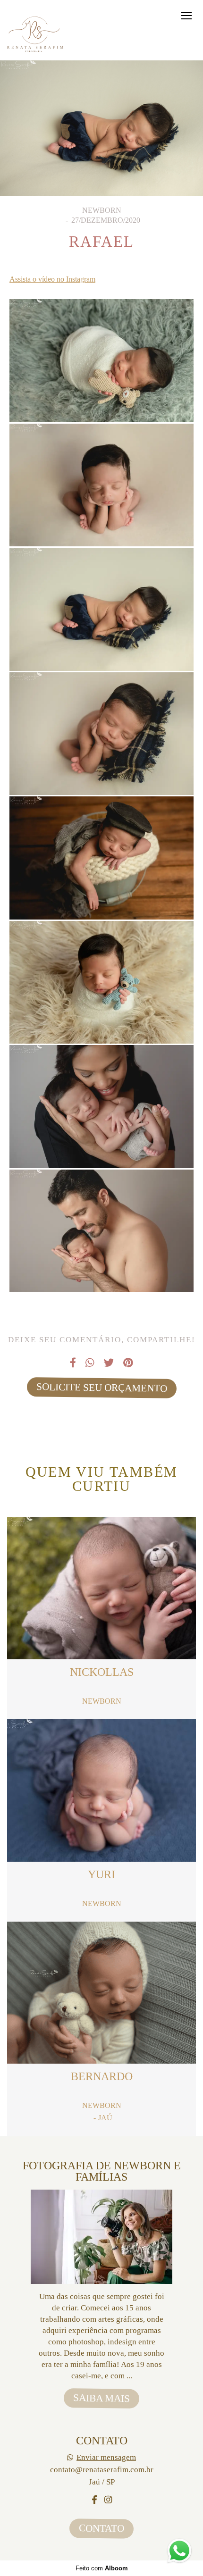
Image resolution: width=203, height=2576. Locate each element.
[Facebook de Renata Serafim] (94, 2500)
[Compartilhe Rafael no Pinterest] (128, 1363)
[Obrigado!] (73, 398)
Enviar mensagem (106, 2457)
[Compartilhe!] (101, 398)
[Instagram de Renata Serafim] (108, 2500)
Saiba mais (101, 2398)
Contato (101, 2528)
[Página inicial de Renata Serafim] (36, 35)
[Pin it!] (130, 398)
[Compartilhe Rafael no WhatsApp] (90, 1363)
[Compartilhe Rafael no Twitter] (109, 1363)
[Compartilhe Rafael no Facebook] (73, 1363)
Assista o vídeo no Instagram (52, 279)
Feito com (102, 2568)
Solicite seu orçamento (101, 1387)
